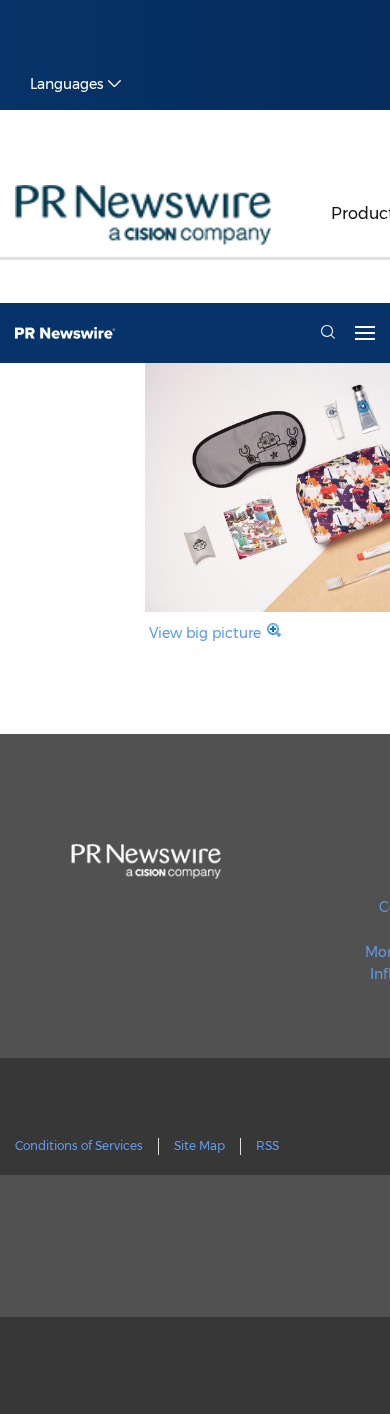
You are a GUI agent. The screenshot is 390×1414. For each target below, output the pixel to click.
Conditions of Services (79, 1145)
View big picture (205, 633)
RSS (267, 1145)
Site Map (199, 1145)
